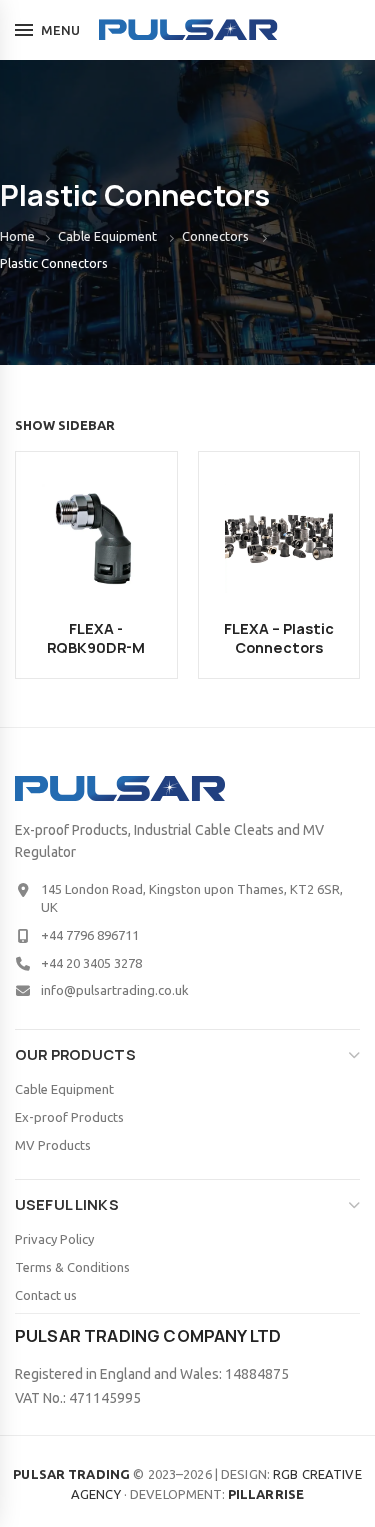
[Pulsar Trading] (187, 29)
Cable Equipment (107, 236)
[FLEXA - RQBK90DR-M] (96, 537)
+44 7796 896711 (90, 935)
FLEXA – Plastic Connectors (279, 638)
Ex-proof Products (69, 1117)
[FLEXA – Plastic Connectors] (279, 537)
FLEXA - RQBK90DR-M (96, 638)
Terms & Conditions (72, 1267)
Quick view (133, 502)
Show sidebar (65, 425)
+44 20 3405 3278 (91, 963)
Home (17, 236)
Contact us (46, 1295)
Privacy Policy (54, 1239)
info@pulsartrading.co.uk (115, 990)
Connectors (215, 236)
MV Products (53, 1145)
